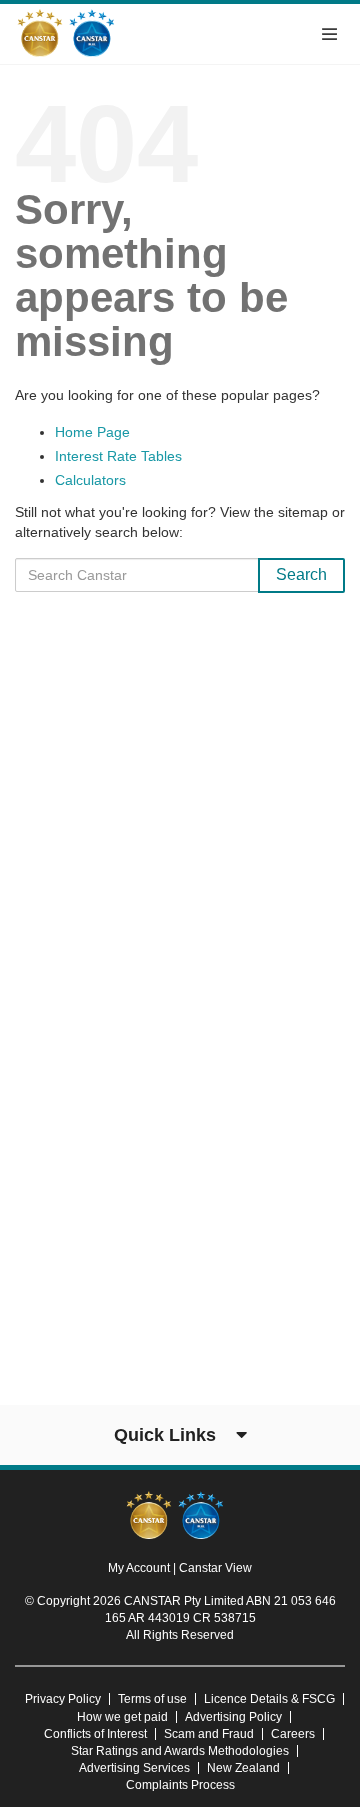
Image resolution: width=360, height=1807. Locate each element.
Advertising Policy (233, 1717)
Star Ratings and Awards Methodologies (180, 1751)
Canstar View (215, 1568)
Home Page (92, 432)
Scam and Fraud (209, 1734)
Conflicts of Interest (95, 1734)
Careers (293, 1734)
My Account (140, 1568)
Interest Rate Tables (118, 456)
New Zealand (243, 1768)
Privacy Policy (63, 1699)
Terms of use (152, 1699)
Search (301, 574)
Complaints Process (180, 1785)
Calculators (90, 480)
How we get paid (122, 1717)
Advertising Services (134, 1768)
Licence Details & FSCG (269, 1699)
